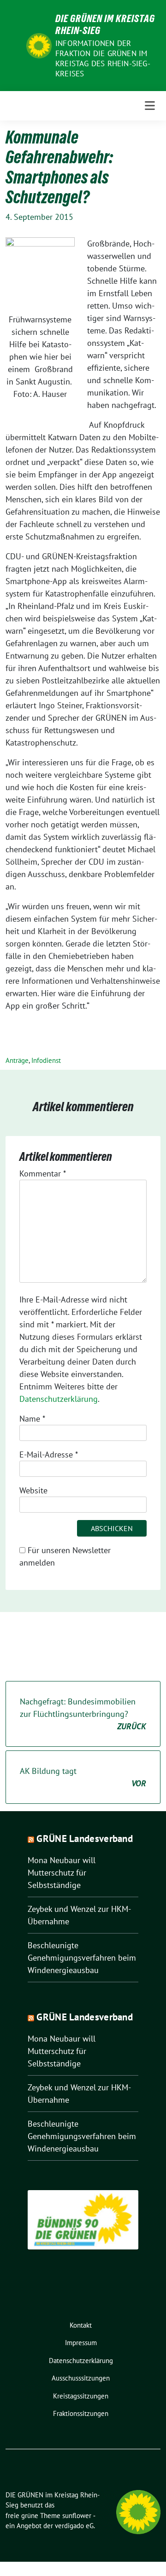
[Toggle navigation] (150, 106)
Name (32, 1419)
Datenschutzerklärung (59, 1399)
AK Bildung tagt (83, 1777)
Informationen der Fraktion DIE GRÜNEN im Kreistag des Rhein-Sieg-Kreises (103, 58)
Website (33, 1490)
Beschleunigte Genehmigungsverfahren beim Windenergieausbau (82, 1958)
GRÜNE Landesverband (85, 1839)
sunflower (77, 2516)
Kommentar (43, 1173)
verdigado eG (74, 2526)
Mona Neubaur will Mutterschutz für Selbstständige (62, 1873)
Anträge (17, 1060)
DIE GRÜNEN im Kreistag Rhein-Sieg (105, 24)
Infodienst (46, 1060)
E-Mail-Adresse (49, 1454)
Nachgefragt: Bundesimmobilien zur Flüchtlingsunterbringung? (83, 1714)
